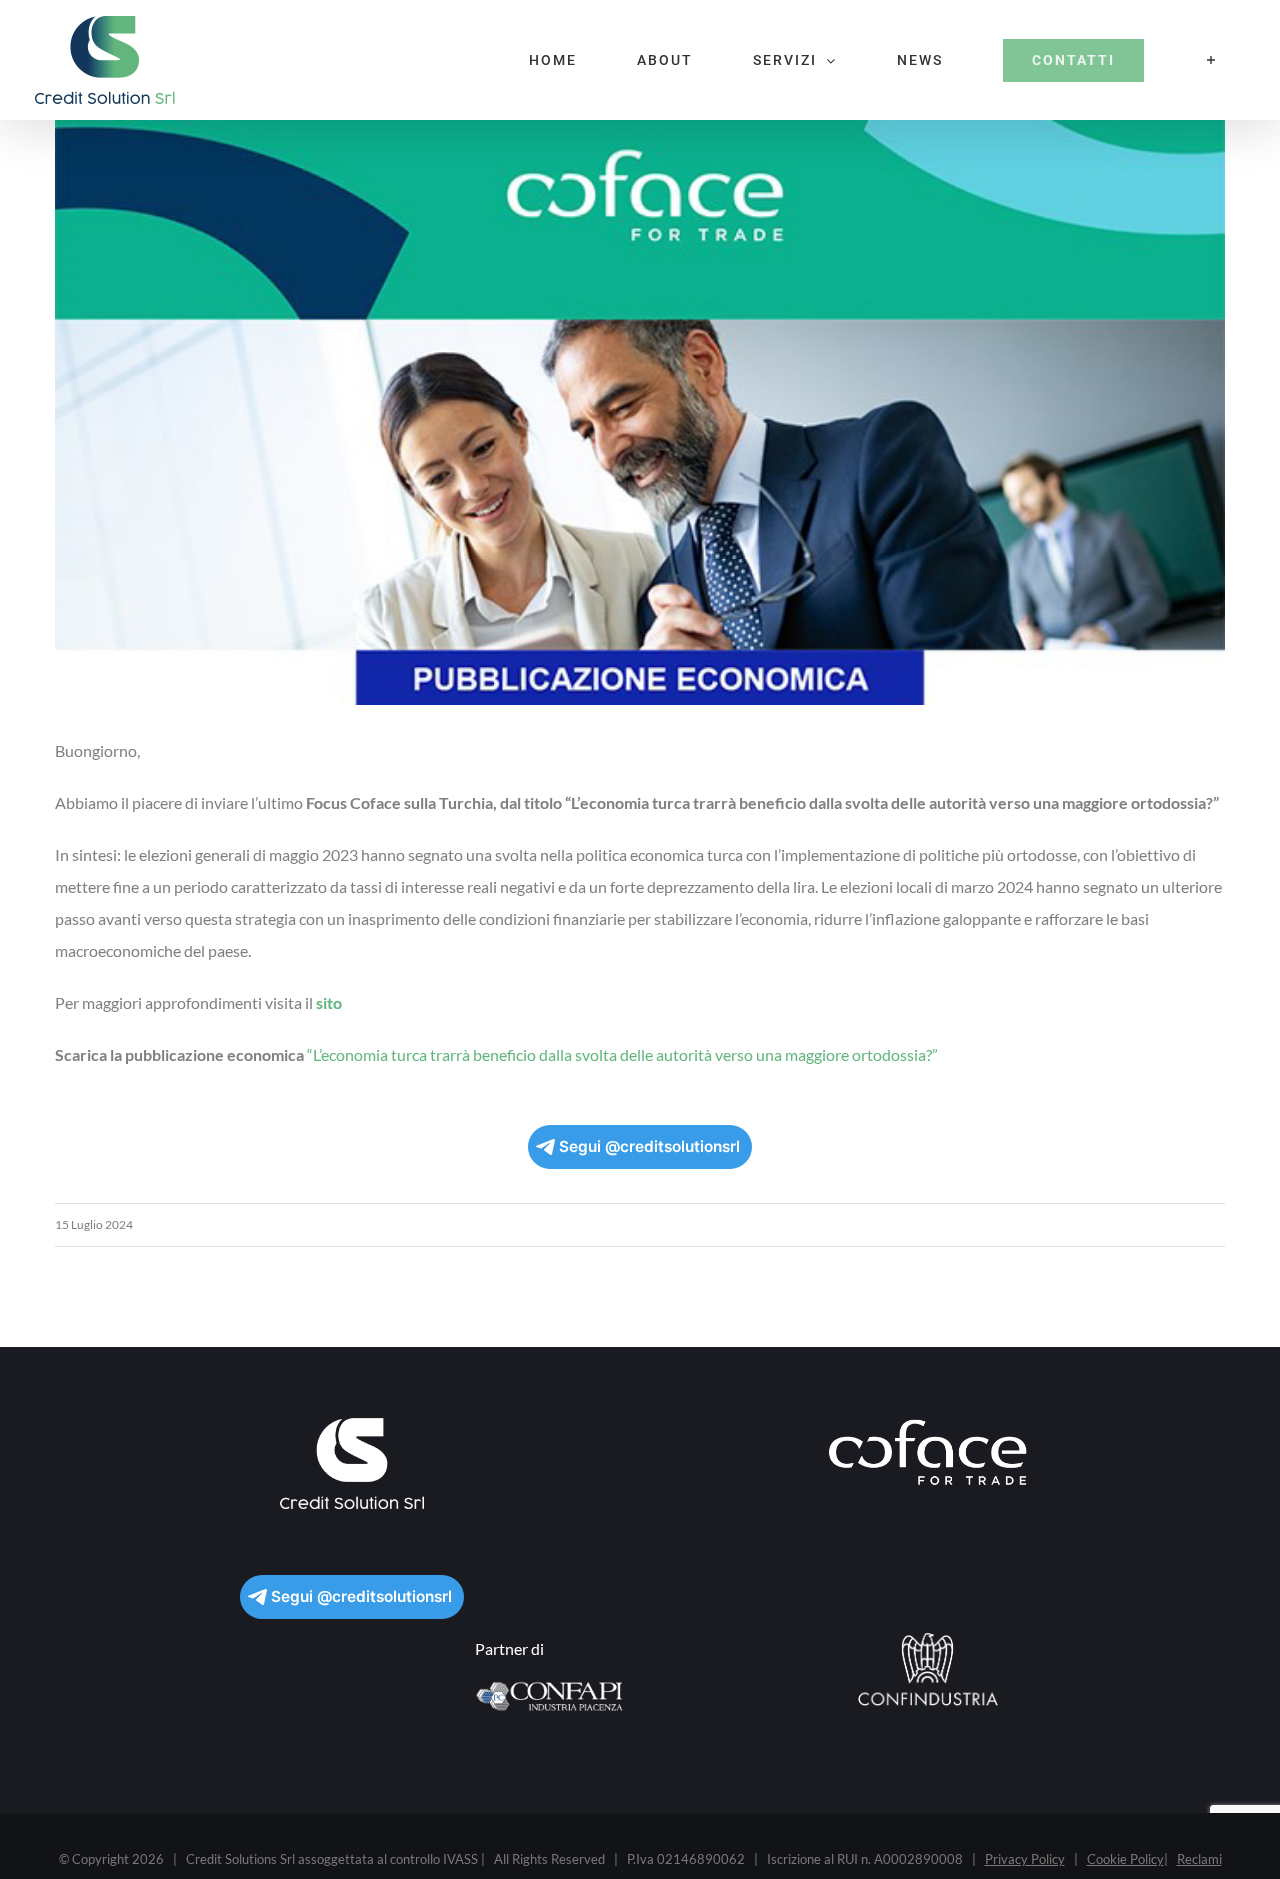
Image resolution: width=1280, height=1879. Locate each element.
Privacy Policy (1025, 1859)
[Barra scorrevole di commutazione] (1212, 60)
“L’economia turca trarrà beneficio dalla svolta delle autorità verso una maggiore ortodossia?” (622, 1054)
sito (329, 1002)
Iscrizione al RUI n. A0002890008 (865, 1859)
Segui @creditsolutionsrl (649, 1146)
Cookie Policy (1125, 1859)
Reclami (1199, 1859)
